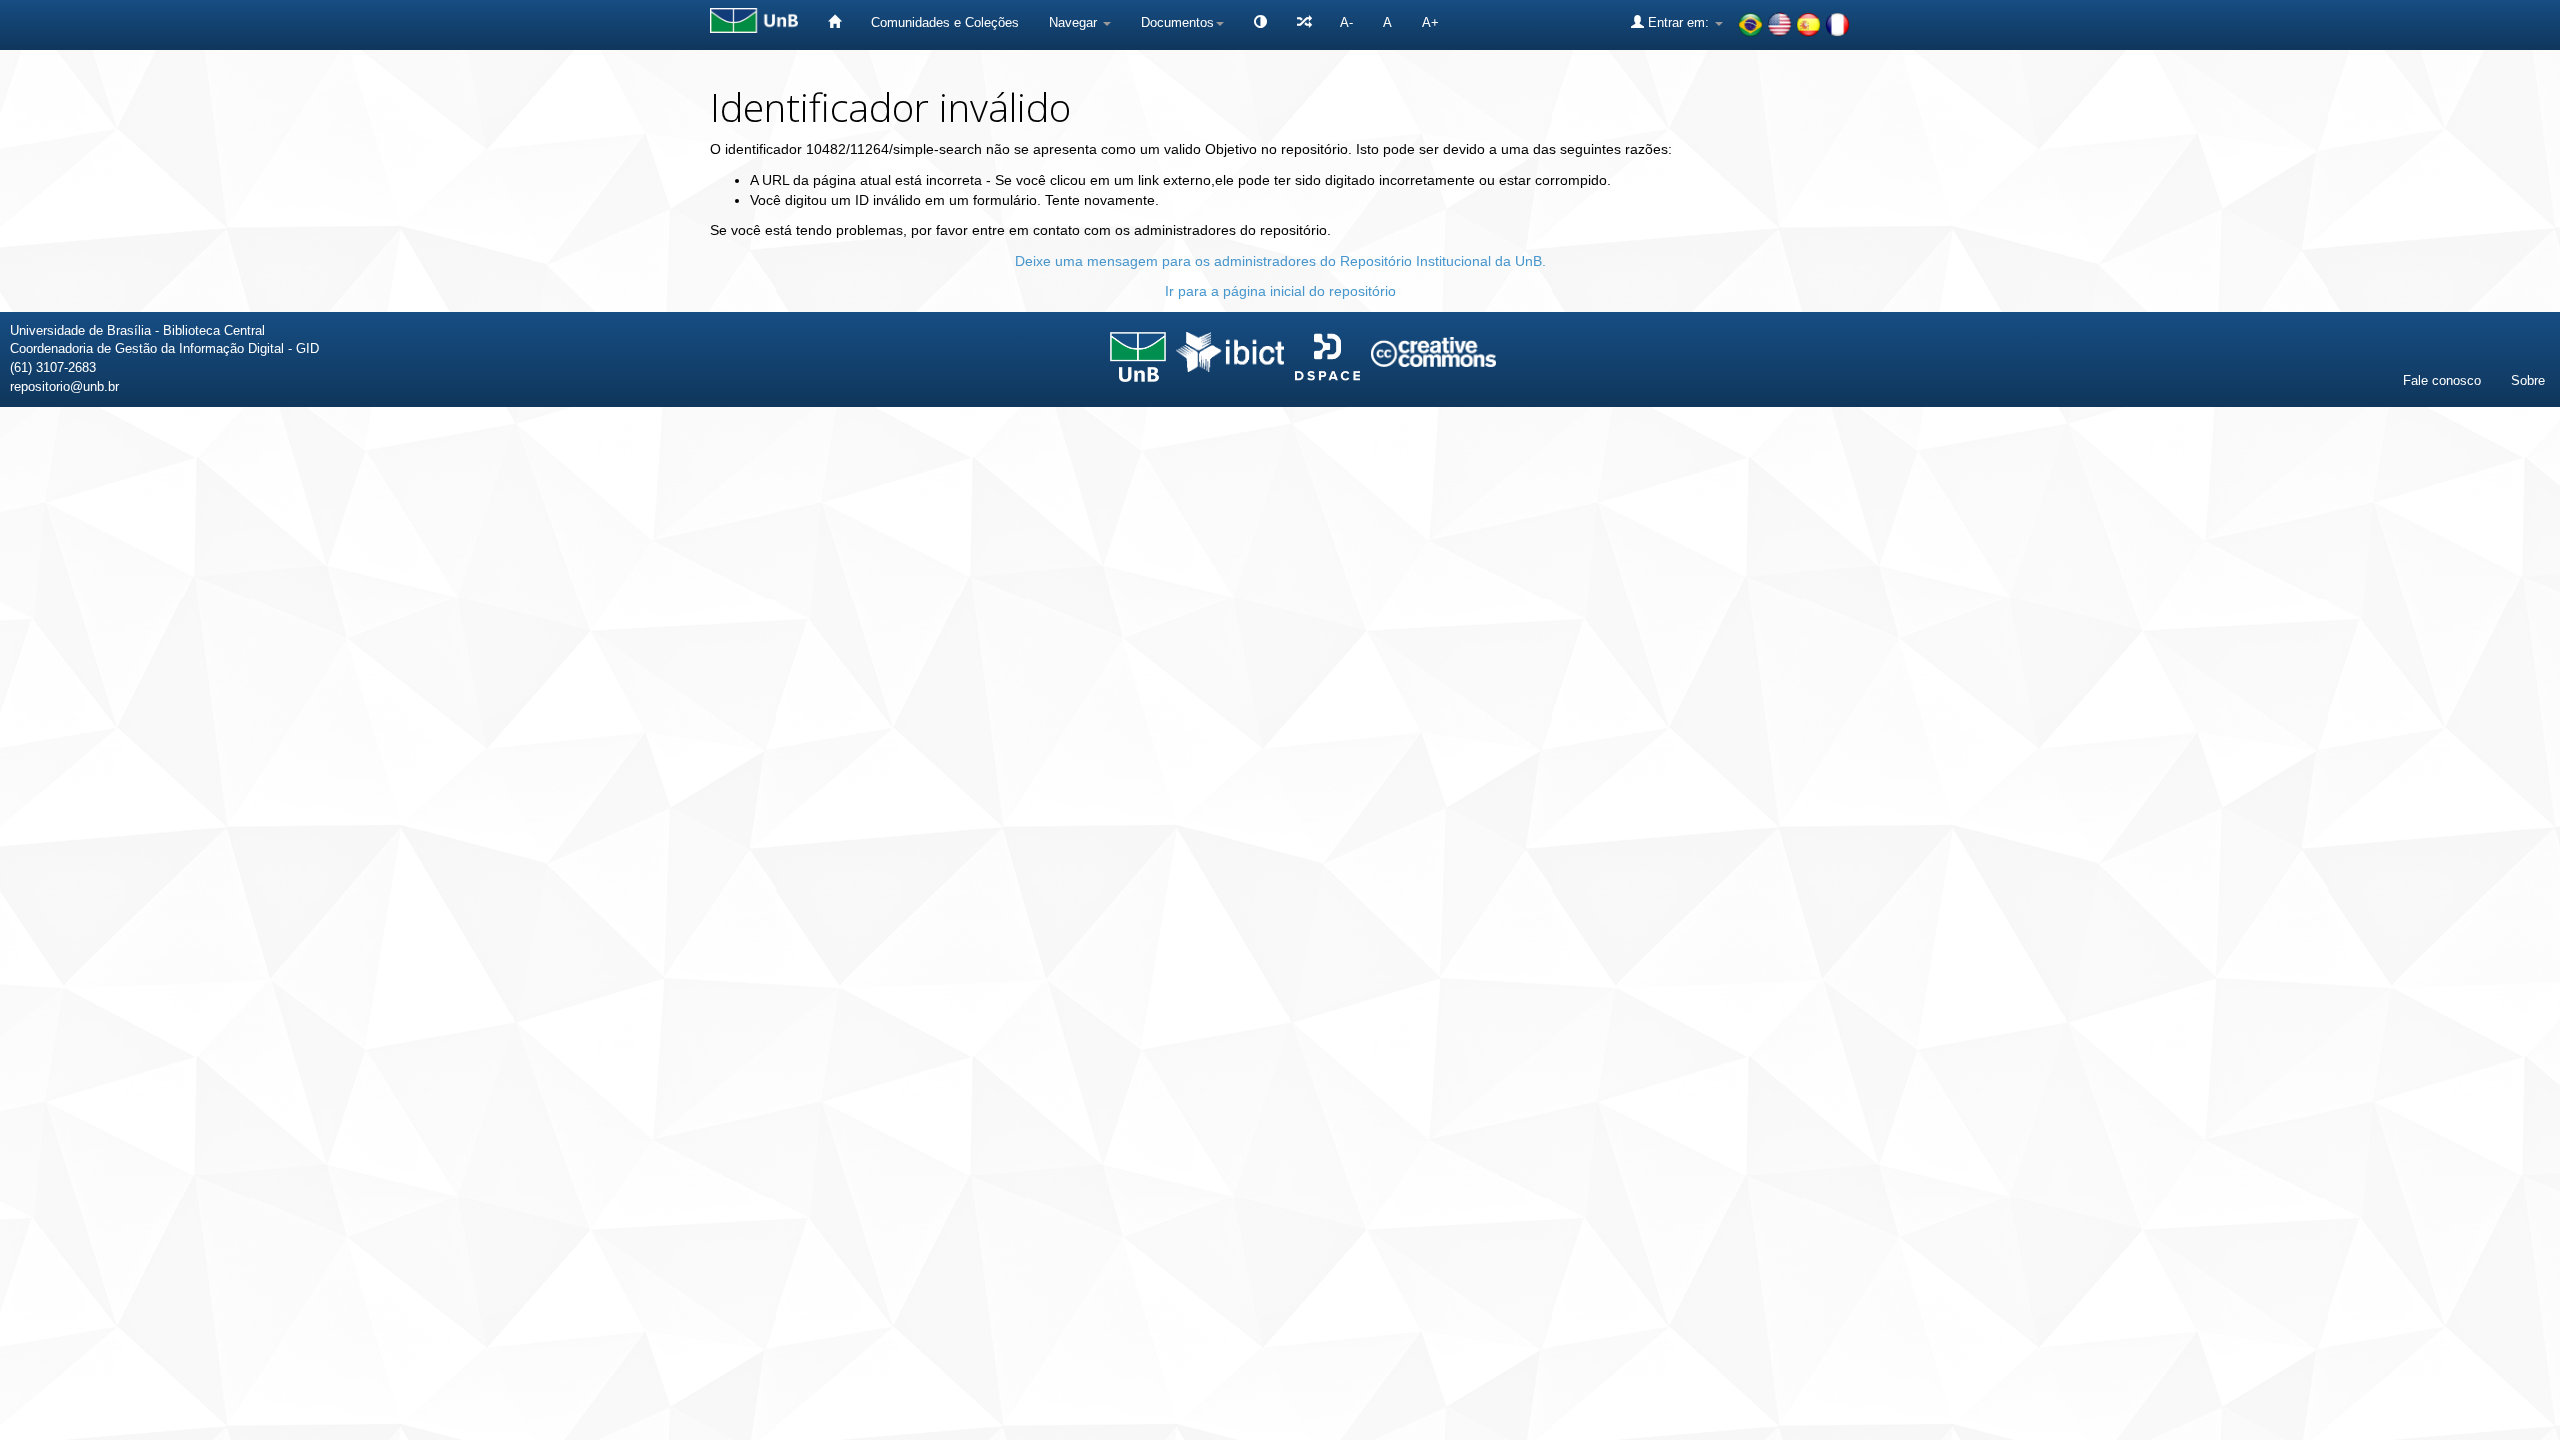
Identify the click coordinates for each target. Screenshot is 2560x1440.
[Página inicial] (834, 22)
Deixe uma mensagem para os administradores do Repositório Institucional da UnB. (1280, 261)
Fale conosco (2442, 380)
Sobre (2528, 380)
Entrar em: (1678, 22)
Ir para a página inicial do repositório (1280, 291)
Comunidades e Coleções (945, 22)
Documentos (1177, 22)
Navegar (1075, 22)
